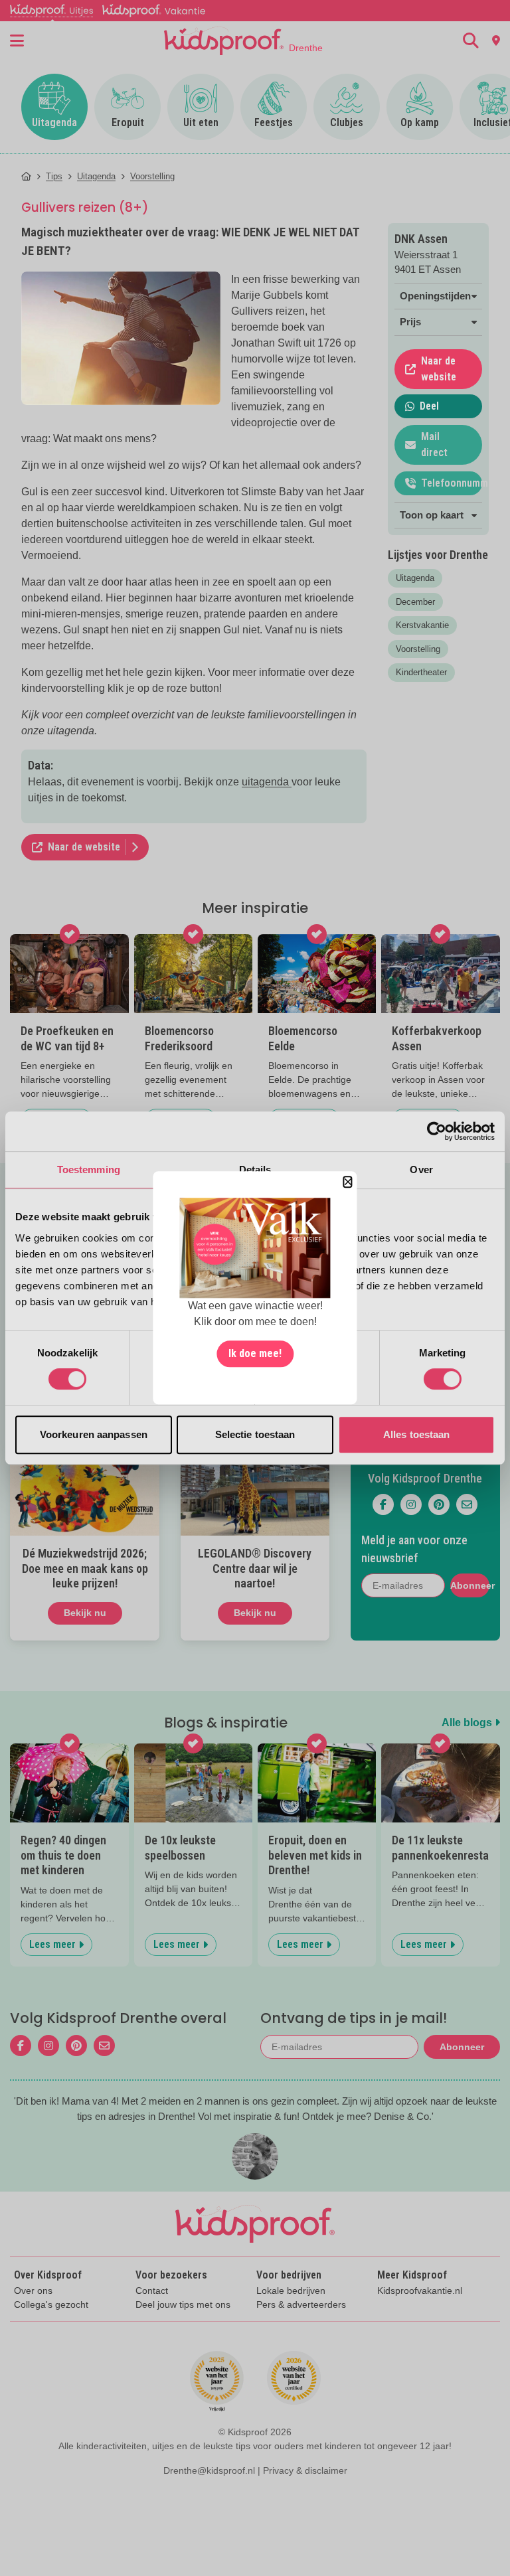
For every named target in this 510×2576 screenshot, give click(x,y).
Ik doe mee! (255, 1354)
